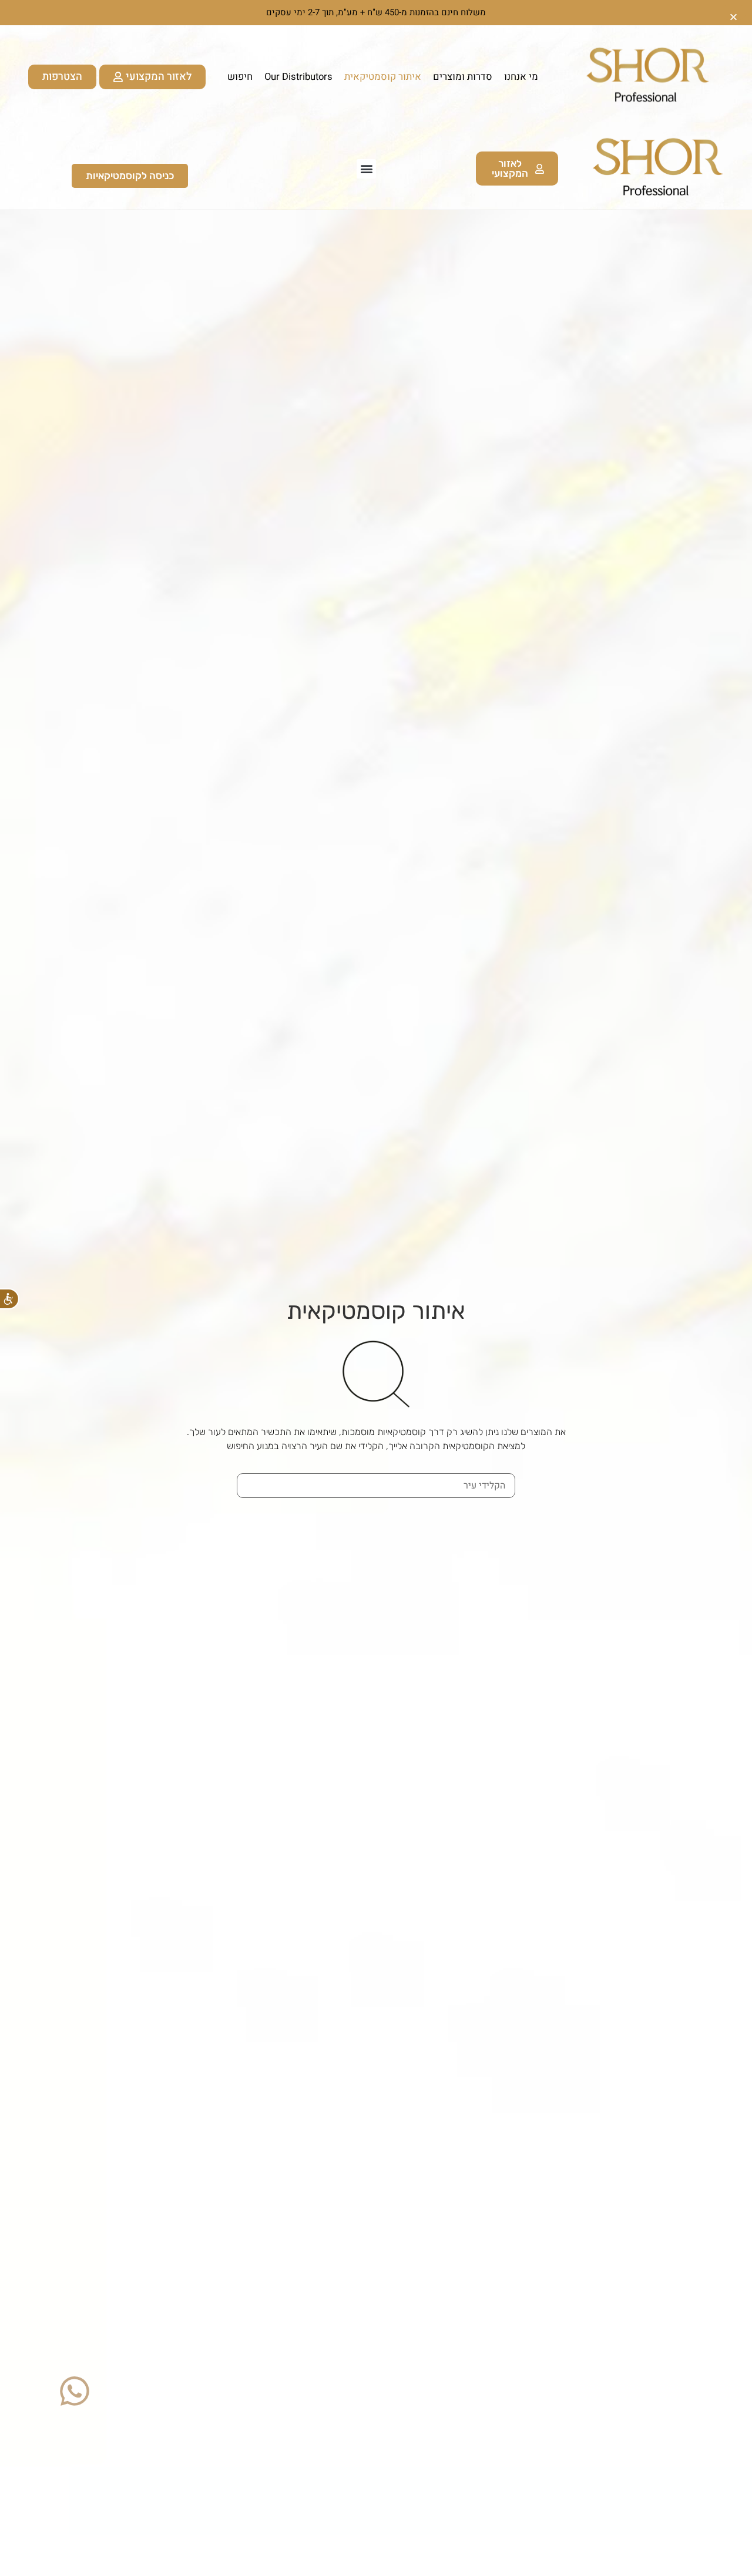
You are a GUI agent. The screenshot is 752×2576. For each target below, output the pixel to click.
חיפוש (240, 77)
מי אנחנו (521, 77)
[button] (366, 169)
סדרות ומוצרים (463, 77)
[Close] (733, 13)
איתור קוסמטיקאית (383, 77)
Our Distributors (298, 77)
